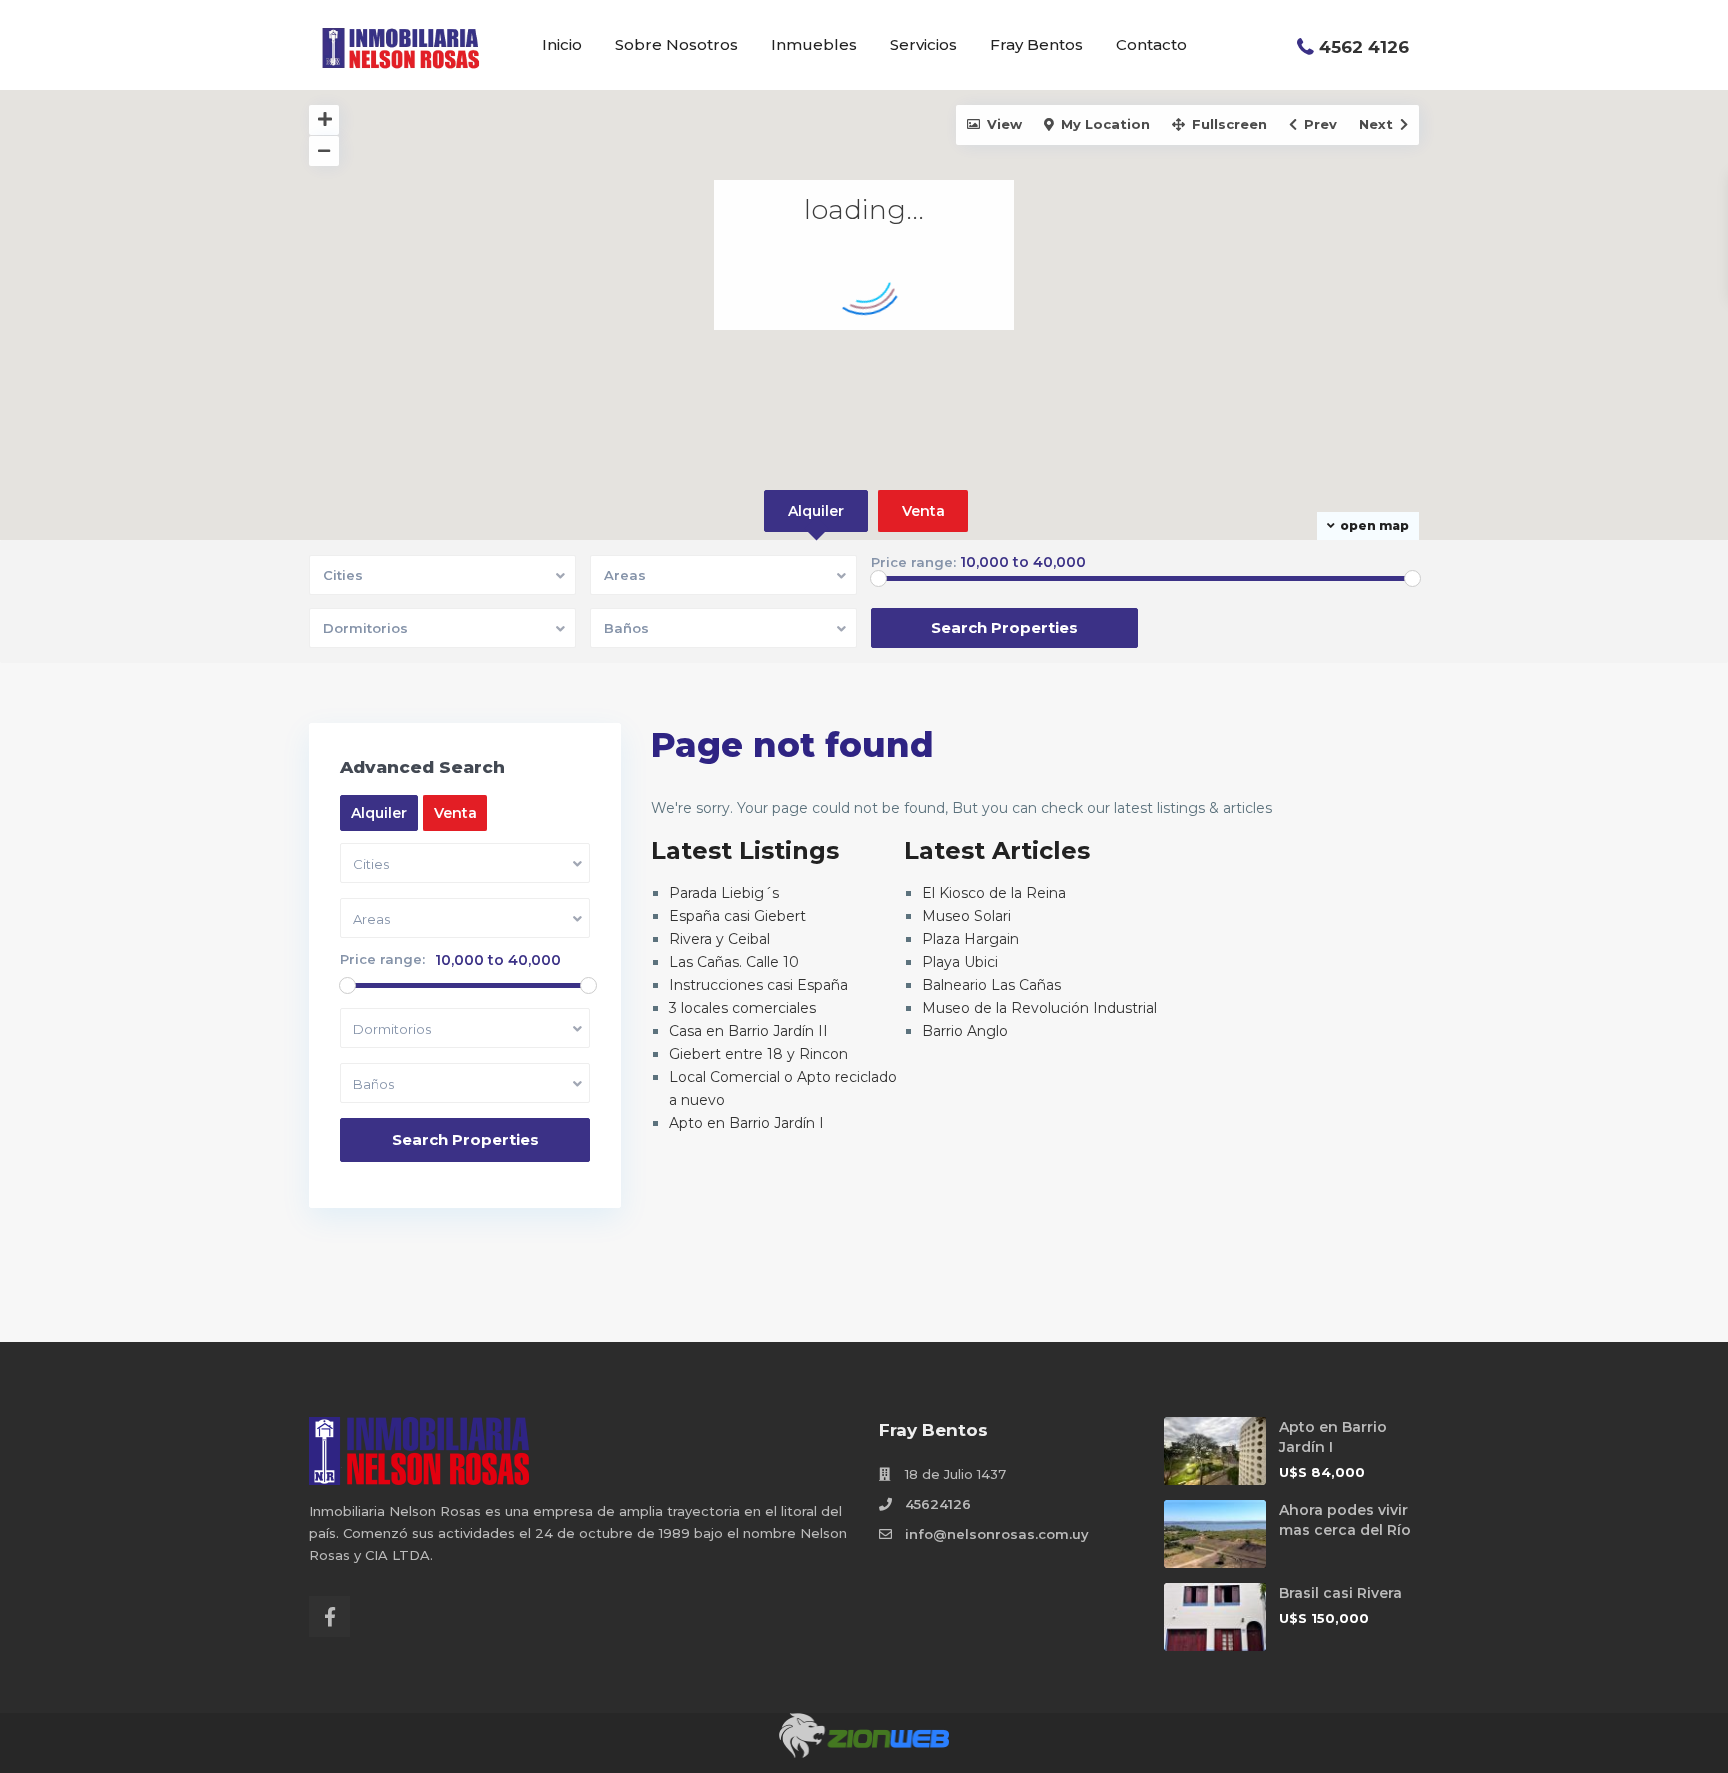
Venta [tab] (923, 511)
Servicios (923, 44)
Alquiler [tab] (816, 511)
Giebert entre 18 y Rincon (758, 1054)
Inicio (562, 44)
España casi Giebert (737, 916)
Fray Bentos (1036, 44)
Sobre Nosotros (676, 44)
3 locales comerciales (742, 1008)
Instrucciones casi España (758, 985)
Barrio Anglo (965, 1031)
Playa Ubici (960, 962)
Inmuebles (814, 44)
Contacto (1151, 44)
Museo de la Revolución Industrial (1039, 1008)
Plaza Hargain (970, 939)
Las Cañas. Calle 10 (734, 962)
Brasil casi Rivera (1340, 1593)
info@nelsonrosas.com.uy (997, 1534)
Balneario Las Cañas (991, 985)
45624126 (938, 1504)
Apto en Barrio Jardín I (746, 1123)
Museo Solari (966, 916)
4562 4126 (1364, 47)
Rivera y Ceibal (719, 939)
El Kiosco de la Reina (994, 893)
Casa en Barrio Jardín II (748, 1031)
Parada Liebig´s (724, 893)
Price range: (913, 562)
